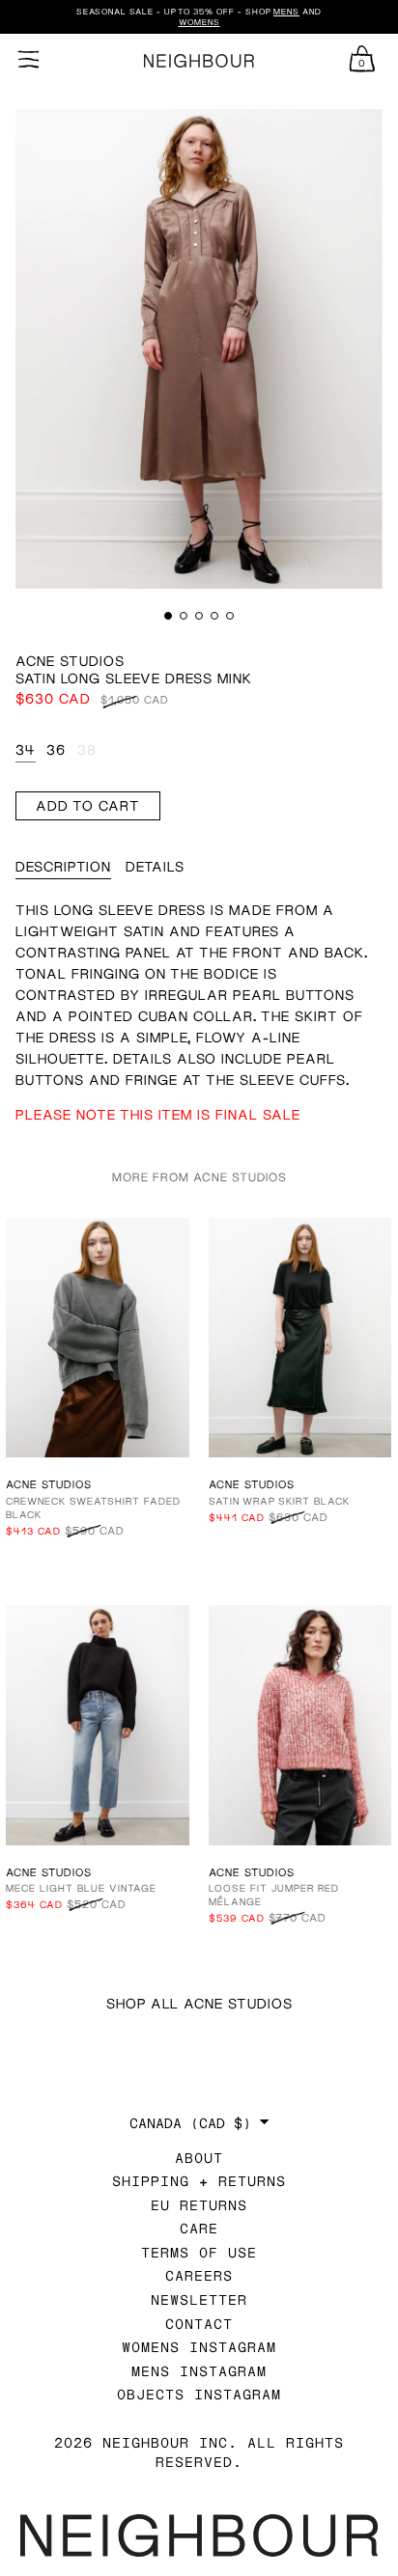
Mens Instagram (199, 2371)
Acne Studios (70, 661)
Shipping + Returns (199, 2181)
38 (87, 749)
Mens (286, 12)
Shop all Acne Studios (199, 2003)
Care (199, 2228)
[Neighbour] (199, 61)
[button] (168, 616)
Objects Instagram (199, 2394)
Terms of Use (199, 2252)
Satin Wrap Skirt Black (279, 1501)
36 (56, 749)
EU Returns (199, 2205)
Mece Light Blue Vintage (81, 1888)
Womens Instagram (199, 2347)
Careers (199, 2275)
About (199, 2158)
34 (26, 749)
